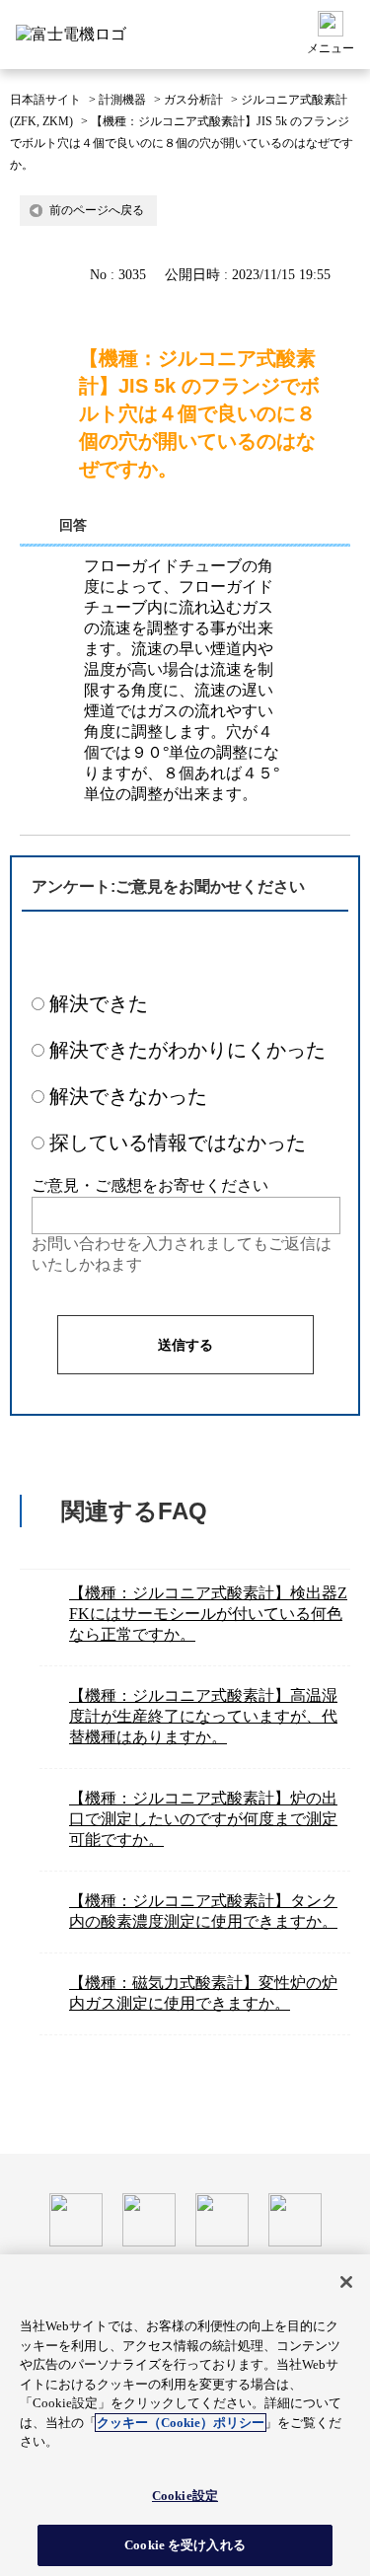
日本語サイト (45, 100)
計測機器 (122, 100)
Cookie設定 (185, 2496)
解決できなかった (128, 1096)
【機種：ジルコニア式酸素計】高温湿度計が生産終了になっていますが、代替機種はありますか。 (203, 1716)
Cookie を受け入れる (185, 2545)
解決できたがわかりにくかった (187, 1050)
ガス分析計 (193, 100)
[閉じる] (346, 2282)
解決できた (99, 1003)
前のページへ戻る (97, 210)
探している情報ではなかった (178, 1142)
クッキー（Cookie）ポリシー (181, 2423)
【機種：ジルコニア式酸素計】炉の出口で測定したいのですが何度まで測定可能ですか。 (203, 1819)
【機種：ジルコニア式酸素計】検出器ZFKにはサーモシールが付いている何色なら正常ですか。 (208, 1614)
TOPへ (340, 2134)
